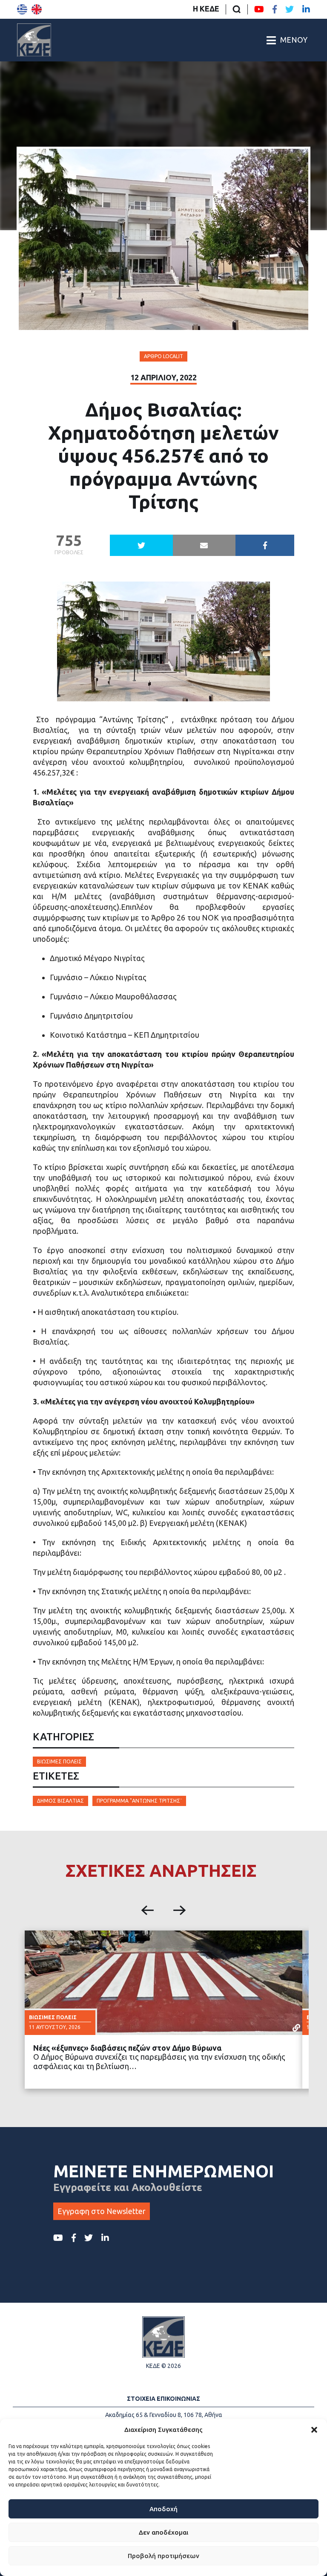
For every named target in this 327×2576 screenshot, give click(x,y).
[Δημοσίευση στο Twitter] (141, 545)
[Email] (204, 545)
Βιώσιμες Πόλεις (59, 1761)
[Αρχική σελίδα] (34, 40)
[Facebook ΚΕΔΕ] (275, 9)
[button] (314, 2430)
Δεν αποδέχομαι (163, 2532)
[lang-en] (37, 9)
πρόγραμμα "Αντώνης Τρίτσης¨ (139, 1801)
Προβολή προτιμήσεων (163, 2556)
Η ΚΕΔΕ (206, 9)
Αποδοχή (163, 2509)
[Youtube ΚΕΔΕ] (259, 9)
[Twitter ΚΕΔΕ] (290, 9)
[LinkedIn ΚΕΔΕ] (306, 9)
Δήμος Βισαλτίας (60, 1801)
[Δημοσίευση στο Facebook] (265, 545)
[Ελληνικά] (22, 9)
